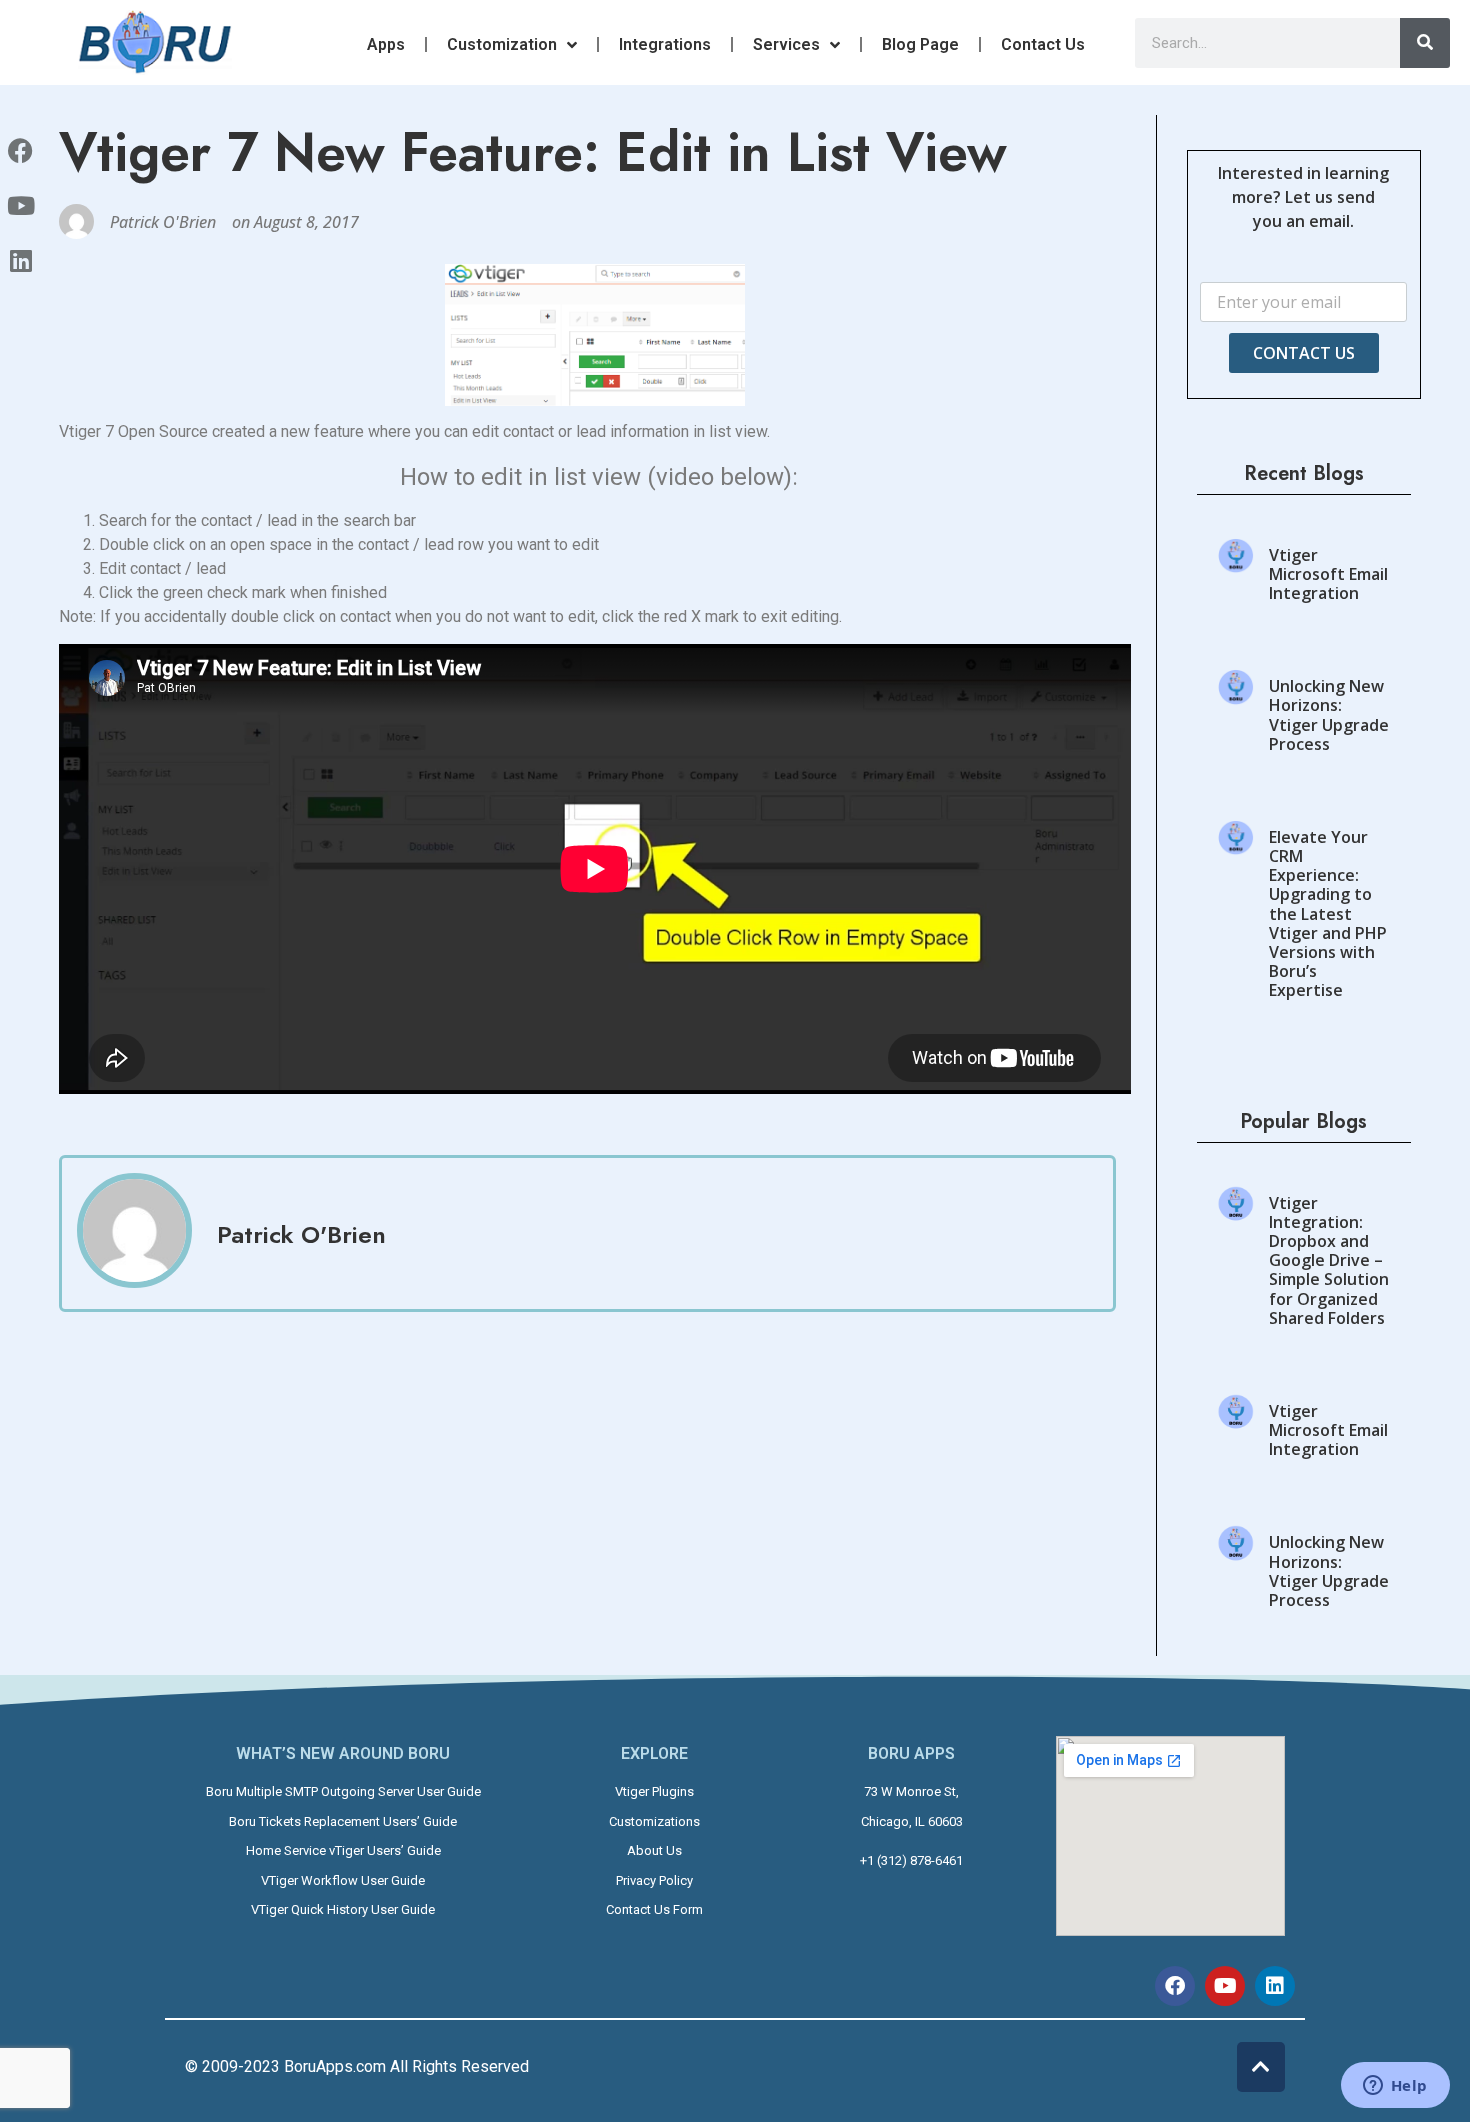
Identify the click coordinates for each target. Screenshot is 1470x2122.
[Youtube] (1225, 1986)
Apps (386, 44)
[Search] (1425, 43)
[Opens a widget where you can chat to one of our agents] (1395, 2087)
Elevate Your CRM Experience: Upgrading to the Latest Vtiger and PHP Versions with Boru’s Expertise (1328, 914)
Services (786, 44)
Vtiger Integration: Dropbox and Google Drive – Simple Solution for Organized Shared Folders (1329, 1260)
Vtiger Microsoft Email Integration (1328, 574)
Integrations (665, 44)
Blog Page (920, 44)
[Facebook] (1175, 1986)
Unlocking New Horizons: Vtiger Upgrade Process (1329, 715)
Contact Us (1043, 44)
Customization (502, 44)
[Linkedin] (1275, 1986)
